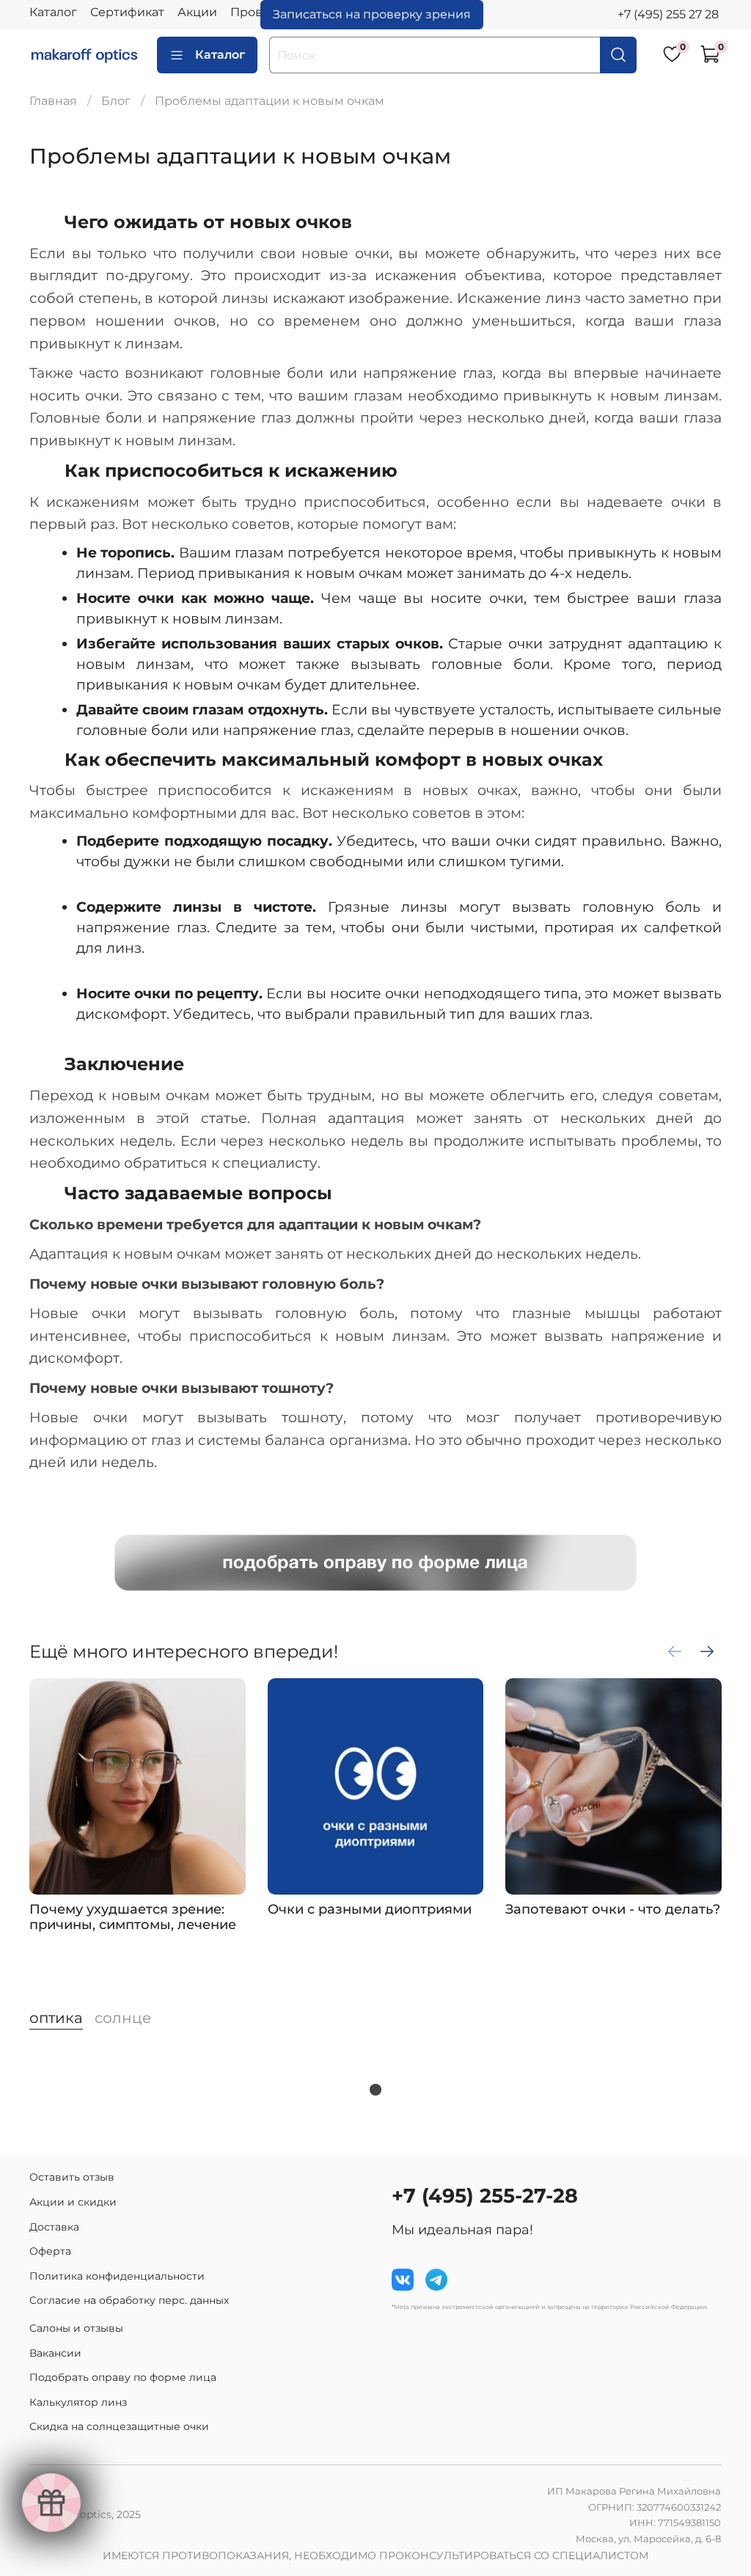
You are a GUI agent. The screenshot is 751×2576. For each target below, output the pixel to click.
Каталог (53, 12)
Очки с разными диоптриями (370, 1909)
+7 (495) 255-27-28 (485, 2196)
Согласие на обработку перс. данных (129, 2300)
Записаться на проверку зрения (372, 14)
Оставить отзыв (72, 2177)
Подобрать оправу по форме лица (123, 2377)
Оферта (50, 2251)
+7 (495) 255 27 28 (668, 14)
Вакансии (55, 2353)
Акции (197, 12)
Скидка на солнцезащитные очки (119, 2426)
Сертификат (127, 12)
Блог (116, 101)
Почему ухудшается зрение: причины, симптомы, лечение (133, 1917)
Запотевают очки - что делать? (613, 1909)
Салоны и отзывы (76, 2328)
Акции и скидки (73, 2202)
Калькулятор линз (78, 2402)
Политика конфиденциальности (117, 2276)
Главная (53, 101)
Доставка (54, 2227)
